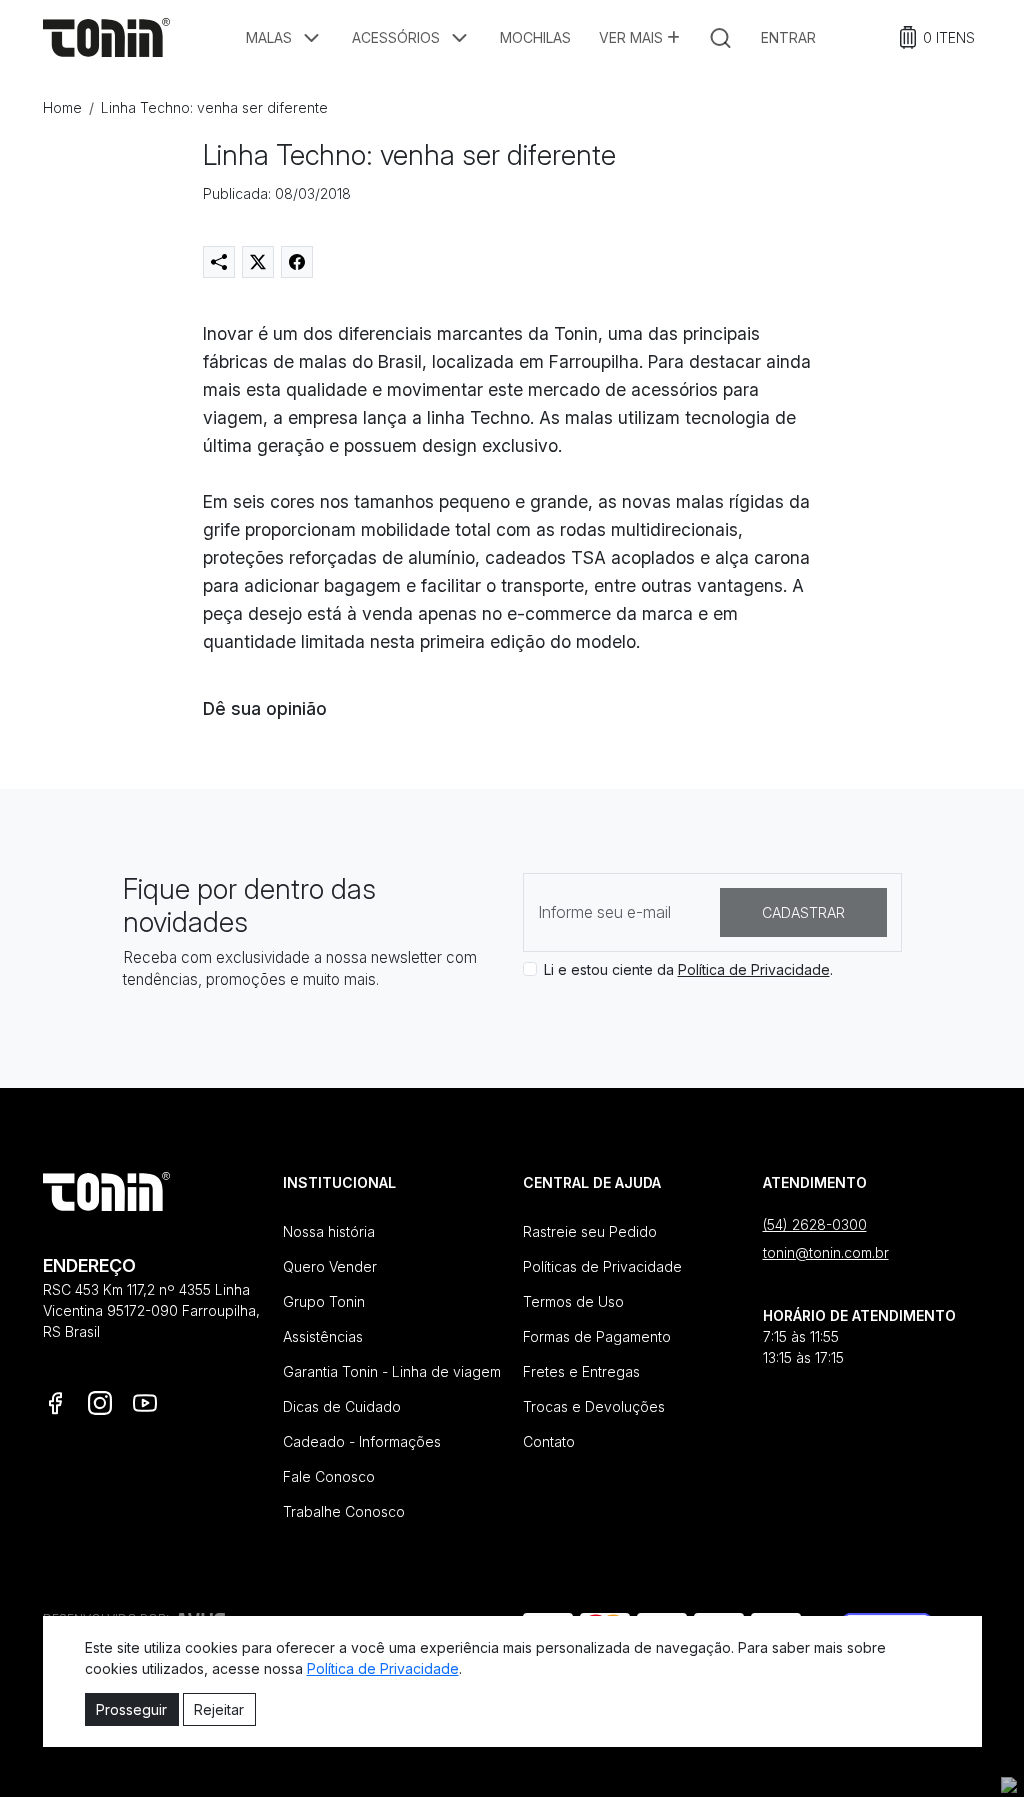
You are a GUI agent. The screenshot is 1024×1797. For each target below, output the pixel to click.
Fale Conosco (329, 1476)
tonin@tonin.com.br (826, 1252)
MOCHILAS (535, 37)
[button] (285, 38)
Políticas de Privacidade (602, 1266)
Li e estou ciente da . (688, 969)
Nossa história (329, 1231)
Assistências (323, 1336)
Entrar (788, 37)
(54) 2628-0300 (815, 1224)
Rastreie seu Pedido (590, 1231)
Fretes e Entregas (581, 1371)
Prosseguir (131, 1709)
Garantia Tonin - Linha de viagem (392, 1371)
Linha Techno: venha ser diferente (214, 107)
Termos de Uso (573, 1301)
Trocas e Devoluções (594, 1406)
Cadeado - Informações (362, 1441)
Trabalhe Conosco (344, 1511)
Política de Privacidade (754, 969)
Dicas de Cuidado (342, 1406)
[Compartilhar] (219, 262)
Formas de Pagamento (597, 1336)
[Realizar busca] (720, 38)
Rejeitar (219, 1709)
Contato (549, 1441)
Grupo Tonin (324, 1301)
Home (62, 107)
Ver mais (633, 37)
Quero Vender (330, 1266)
